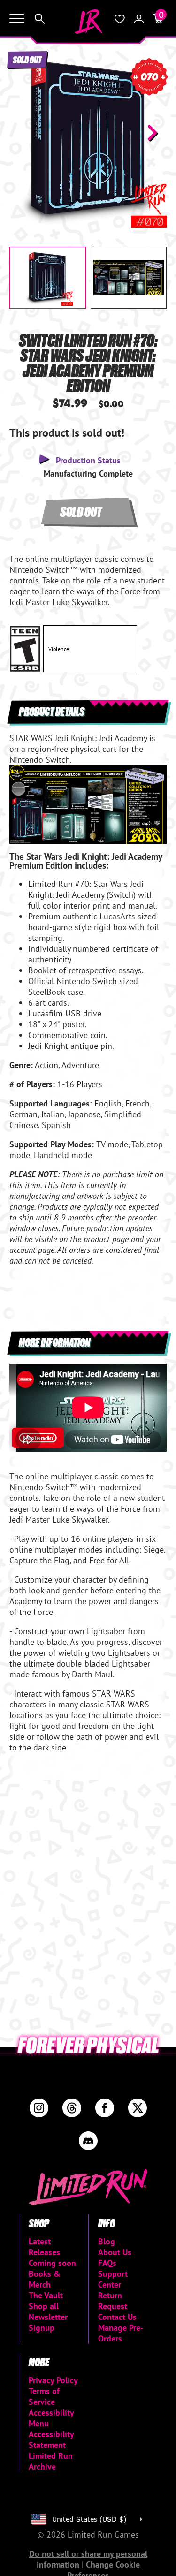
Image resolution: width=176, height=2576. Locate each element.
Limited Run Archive (51, 2461)
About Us (115, 2252)
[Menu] (17, 19)
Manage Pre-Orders (121, 2333)
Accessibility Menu (51, 2418)
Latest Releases (44, 2247)
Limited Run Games (88, 22)
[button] (24, 133)
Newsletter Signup (48, 2322)
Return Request (113, 2301)
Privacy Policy (53, 2380)
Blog (107, 2241)
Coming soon (52, 2263)
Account (139, 19)
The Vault (46, 2295)
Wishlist (120, 19)
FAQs (107, 2263)
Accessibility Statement (51, 2440)
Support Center (113, 2279)
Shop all (44, 2306)
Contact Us (117, 2317)
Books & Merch (45, 2279)
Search (40, 19)
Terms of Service (44, 2396)
